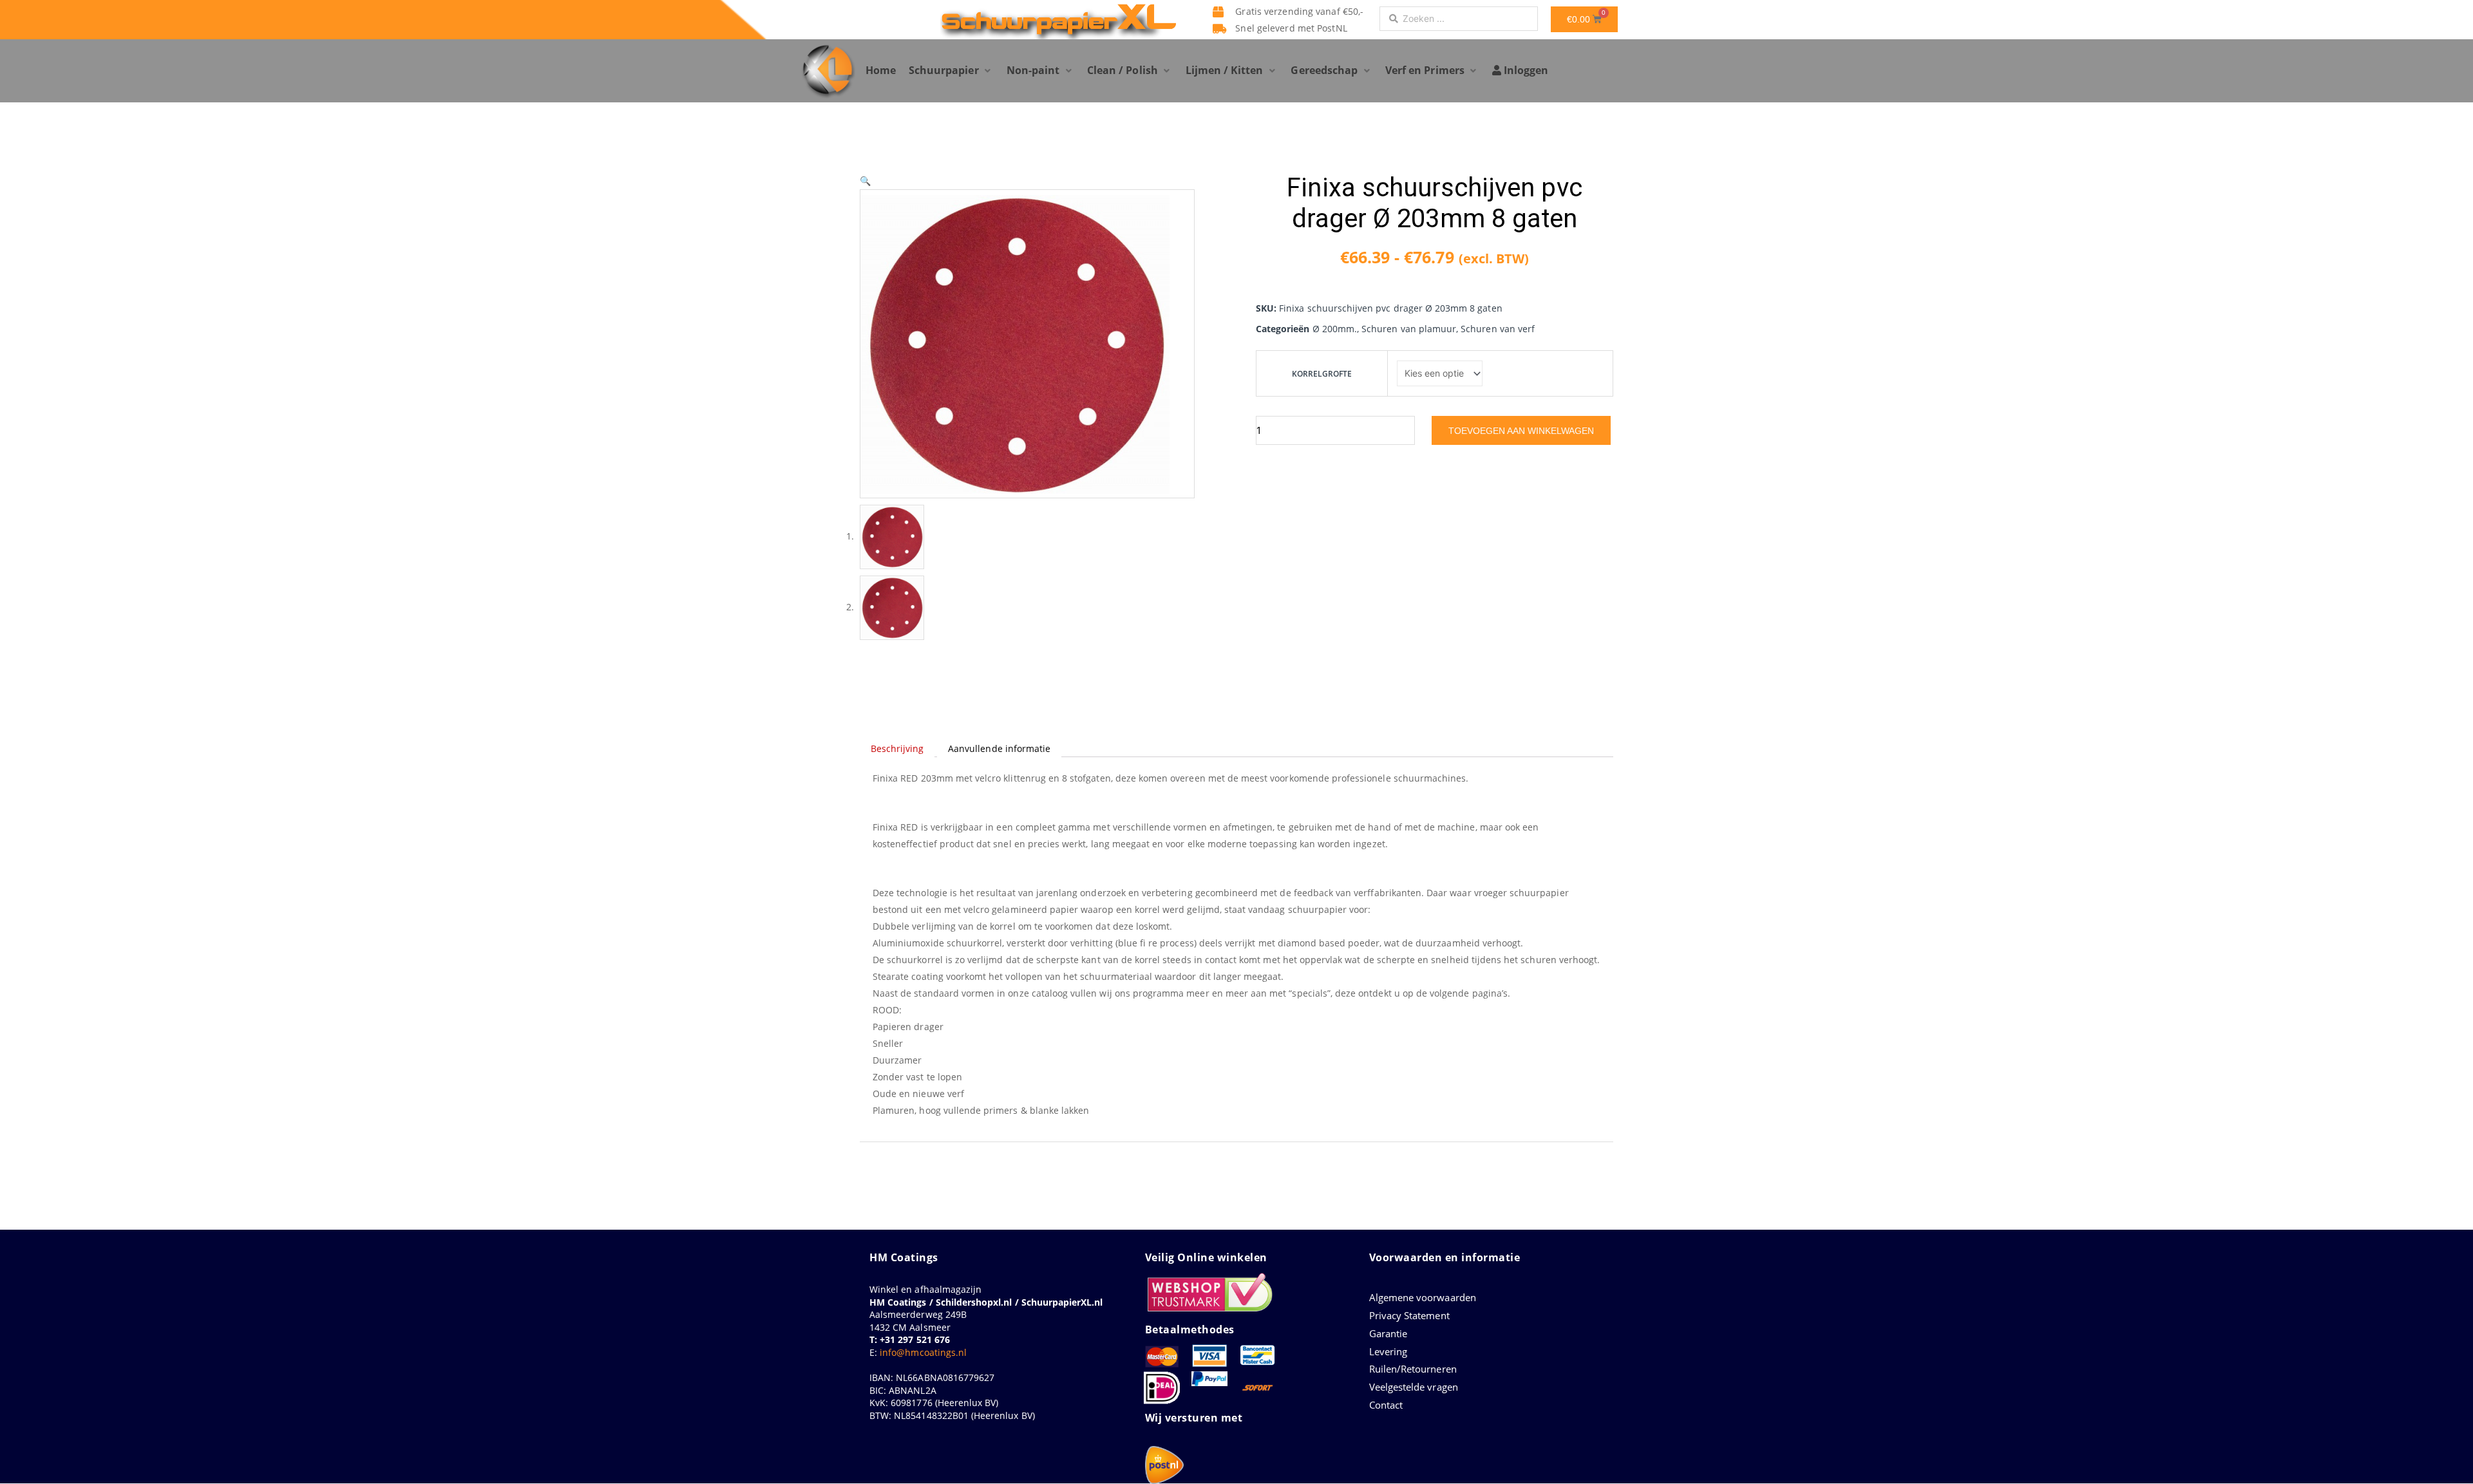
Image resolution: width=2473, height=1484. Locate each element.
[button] (951, 71)
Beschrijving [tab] (897, 748)
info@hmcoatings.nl (923, 1352)
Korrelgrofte (1322, 374)
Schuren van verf (1498, 329)
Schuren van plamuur (1409, 329)
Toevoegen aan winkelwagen (1521, 431)
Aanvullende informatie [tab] (999, 748)
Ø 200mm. (1335, 329)
